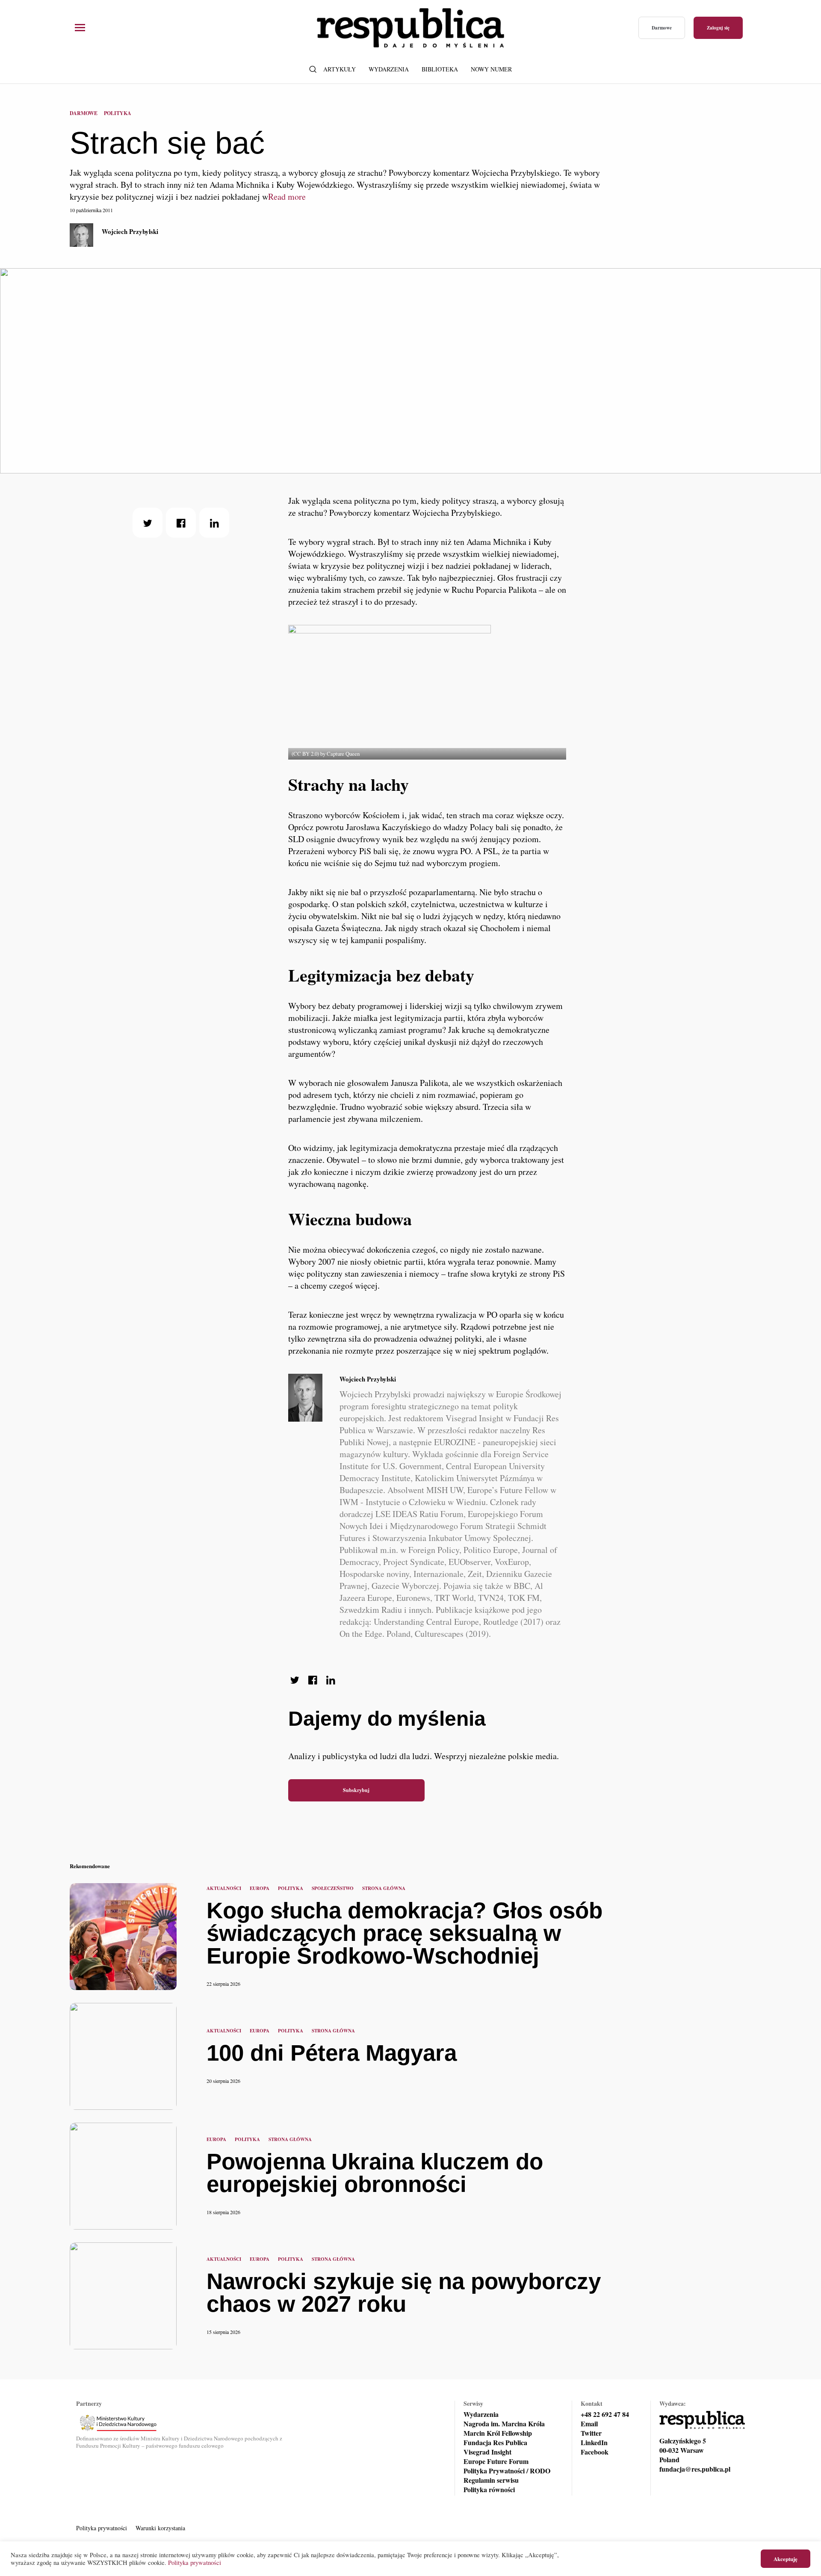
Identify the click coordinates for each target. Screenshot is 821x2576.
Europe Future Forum (496, 2461)
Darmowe (662, 28)
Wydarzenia (389, 69)
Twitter (591, 2433)
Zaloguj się (718, 28)
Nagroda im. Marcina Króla (504, 2424)
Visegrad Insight (487, 2452)
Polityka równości (489, 2490)
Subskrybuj (356, 1790)
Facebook (595, 2452)
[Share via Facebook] (181, 523)
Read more (287, 197)
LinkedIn (594, 2443)
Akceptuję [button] (786, 2559)
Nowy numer (491, 69)
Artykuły (340, 69)
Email (589, 2424)
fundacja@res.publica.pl (695, 2469)
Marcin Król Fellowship (498, 2433)
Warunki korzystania (160, 2528)
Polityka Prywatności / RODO (507, 2471)
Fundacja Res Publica (495, 2443)
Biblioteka (440, 69)
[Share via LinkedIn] (214, 523)
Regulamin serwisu (491, 2480)
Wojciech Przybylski (130, 231)
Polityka (118, 113)
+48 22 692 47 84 (605, 2414)
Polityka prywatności (102, 2528)
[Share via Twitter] (148, 523)
